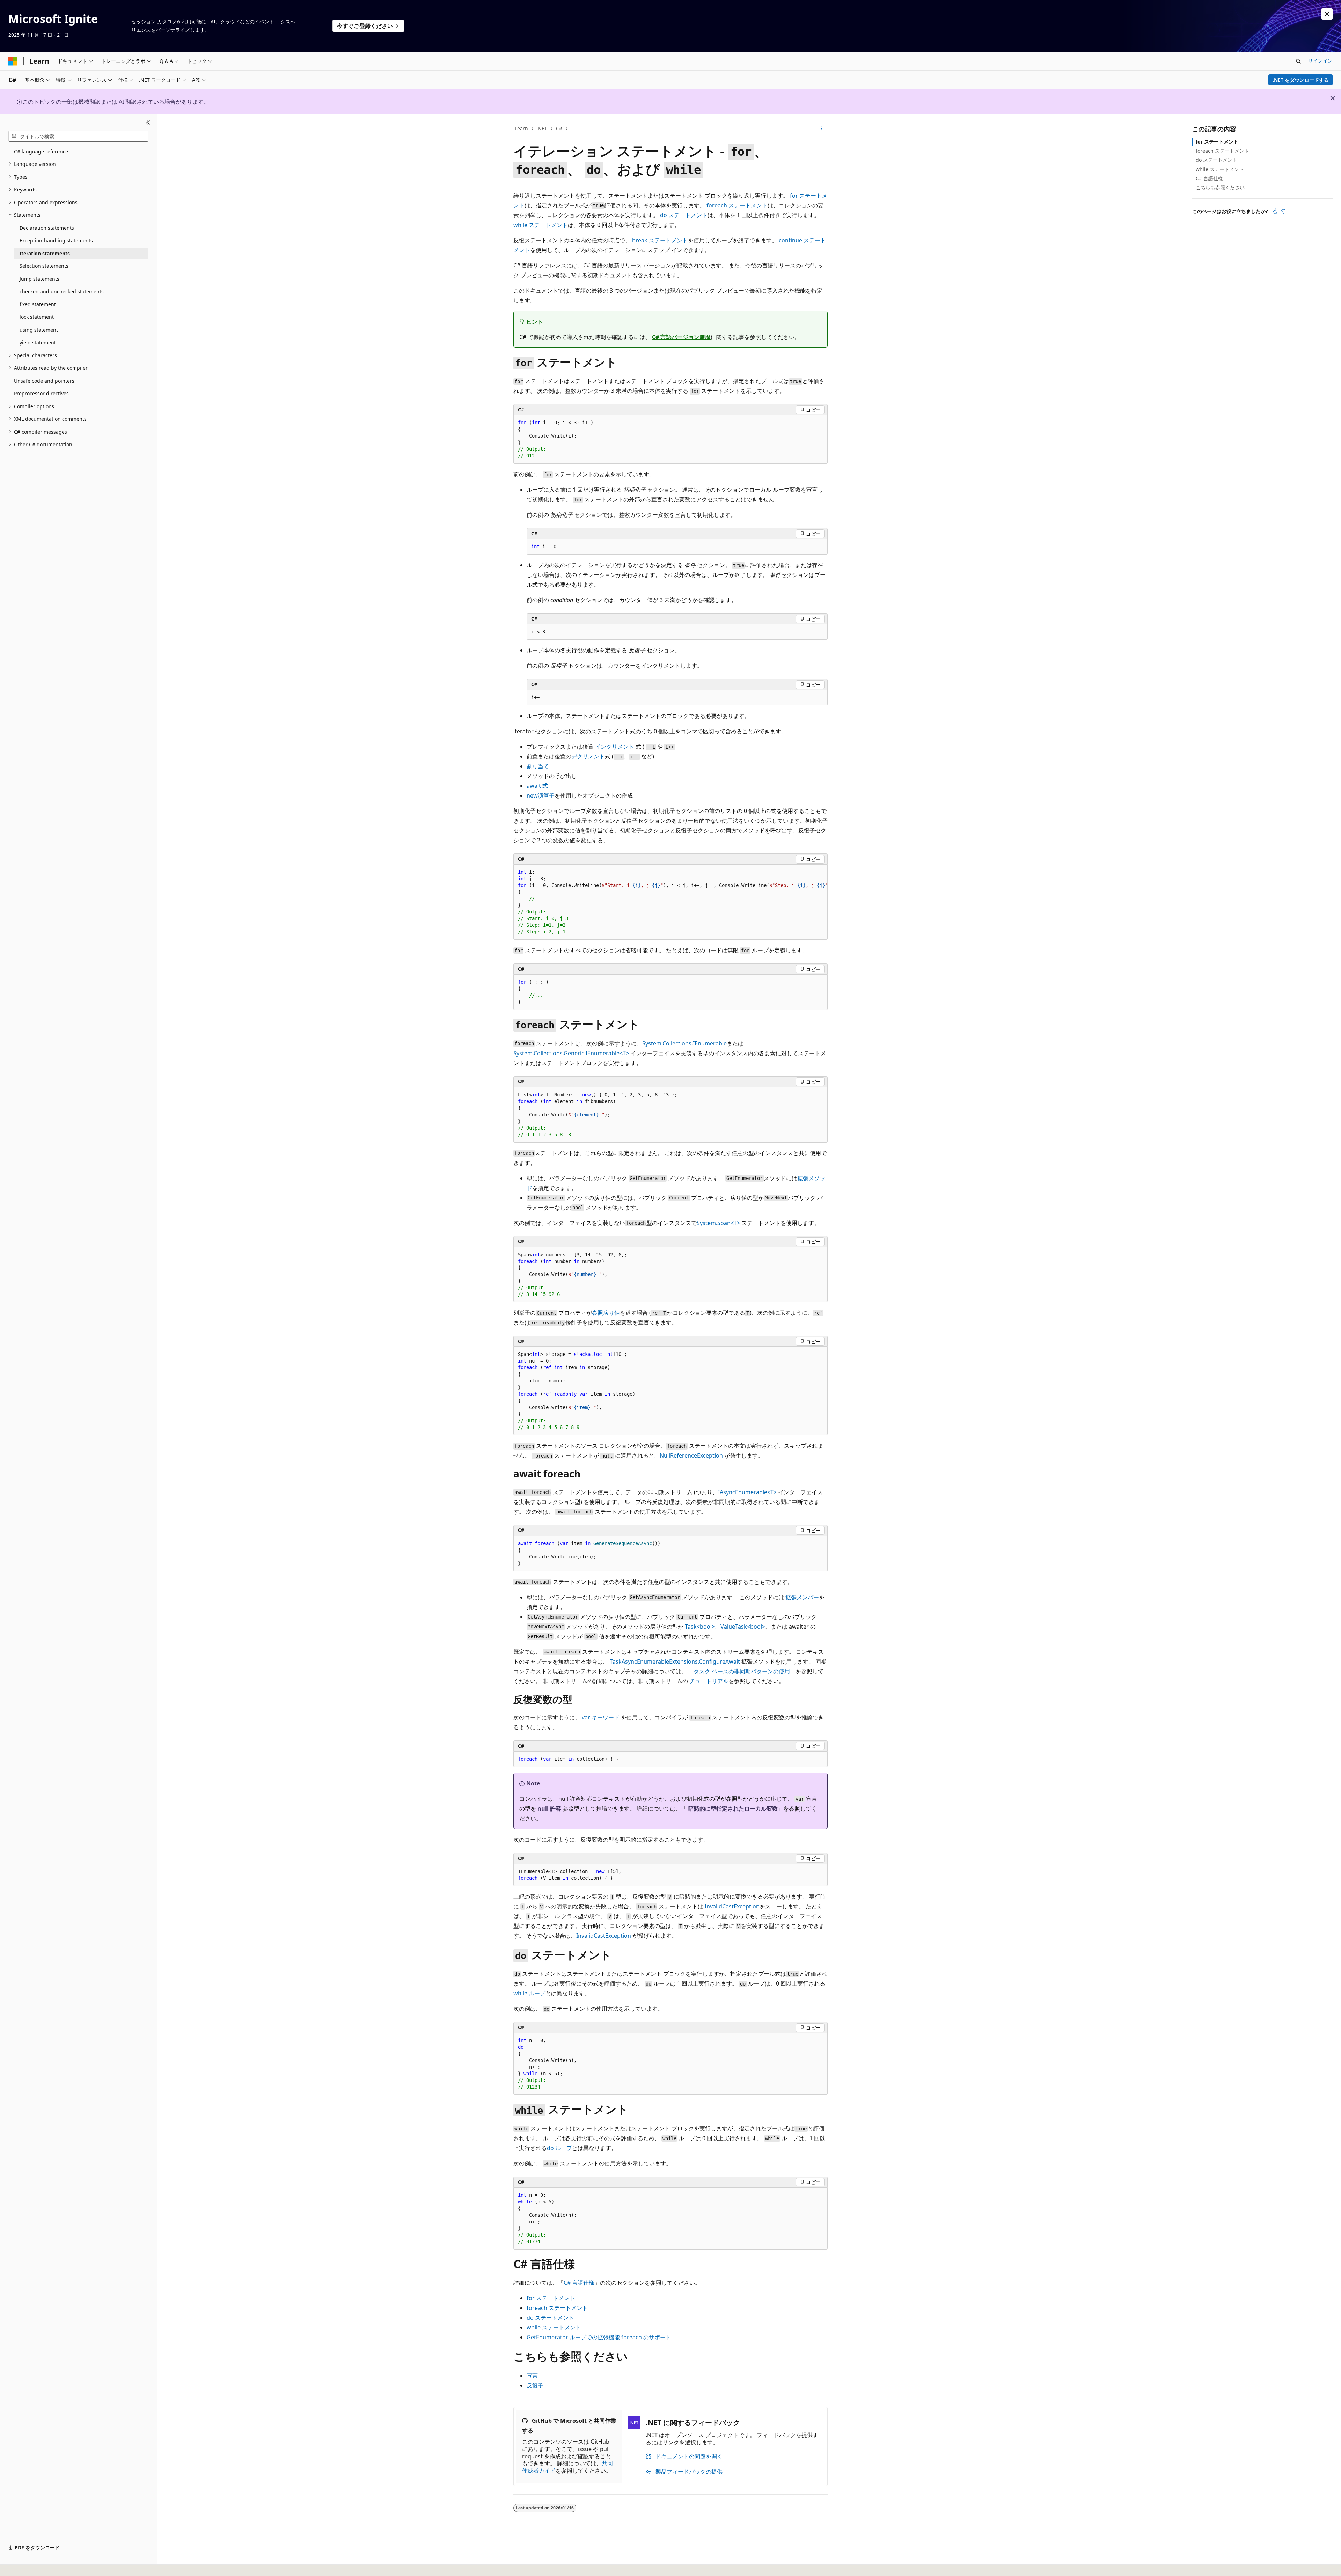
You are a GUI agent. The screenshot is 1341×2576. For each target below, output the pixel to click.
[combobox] (78, 136)
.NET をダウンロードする (1301, 80)
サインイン (1320, 61)
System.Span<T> (718, 1223)
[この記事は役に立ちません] (1283, 211)
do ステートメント (1217, 160)
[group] (670, 902)
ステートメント (737, 205)
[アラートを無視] (1327, 14)
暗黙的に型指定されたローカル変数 (733, 1808)
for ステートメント (1217, 142)
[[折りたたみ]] (148, 123)
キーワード (601, 1717)
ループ (529, 1993)
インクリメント (615, 747)
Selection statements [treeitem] (44, 266)
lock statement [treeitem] (37, 317)
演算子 (541, 795)
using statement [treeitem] (39, 330)
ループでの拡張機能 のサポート (599, 2337)
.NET (542, 128)
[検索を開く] (1298, 61)
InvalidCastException (732, 1906)
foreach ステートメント (1222, 151)
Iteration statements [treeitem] (45, 253)
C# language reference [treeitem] (41, 151)
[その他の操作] (822, 129)
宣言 (532, 2376)
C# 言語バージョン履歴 (681, 337)
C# (559, 128)
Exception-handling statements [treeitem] (56, 240)
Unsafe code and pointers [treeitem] (44, 381)
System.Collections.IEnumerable (684, 1043)
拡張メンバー (802, 1597)
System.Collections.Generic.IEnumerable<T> (571, 1053)
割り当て (538, 766)
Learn (521, 128)
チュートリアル (709, 1681)
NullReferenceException (691, 1455)
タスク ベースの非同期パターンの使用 (742, 1671)
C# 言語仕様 (579, 2283)
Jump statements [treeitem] (39, 279)
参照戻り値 (606, 1313)
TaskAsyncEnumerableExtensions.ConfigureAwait (675, 1661)
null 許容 (549, 1808)
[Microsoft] (13, 61)
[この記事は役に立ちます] (1275, 211)
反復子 (535, 2385)
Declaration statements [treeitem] (47, 228)
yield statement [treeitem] (38, 342)
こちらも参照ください (1220, 187)
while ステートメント (1220, 169)
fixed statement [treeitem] (38, 304)
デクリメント (588, 756)
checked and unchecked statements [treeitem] (62, 291)
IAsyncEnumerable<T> (747, 1492)
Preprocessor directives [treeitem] (41, 393)
